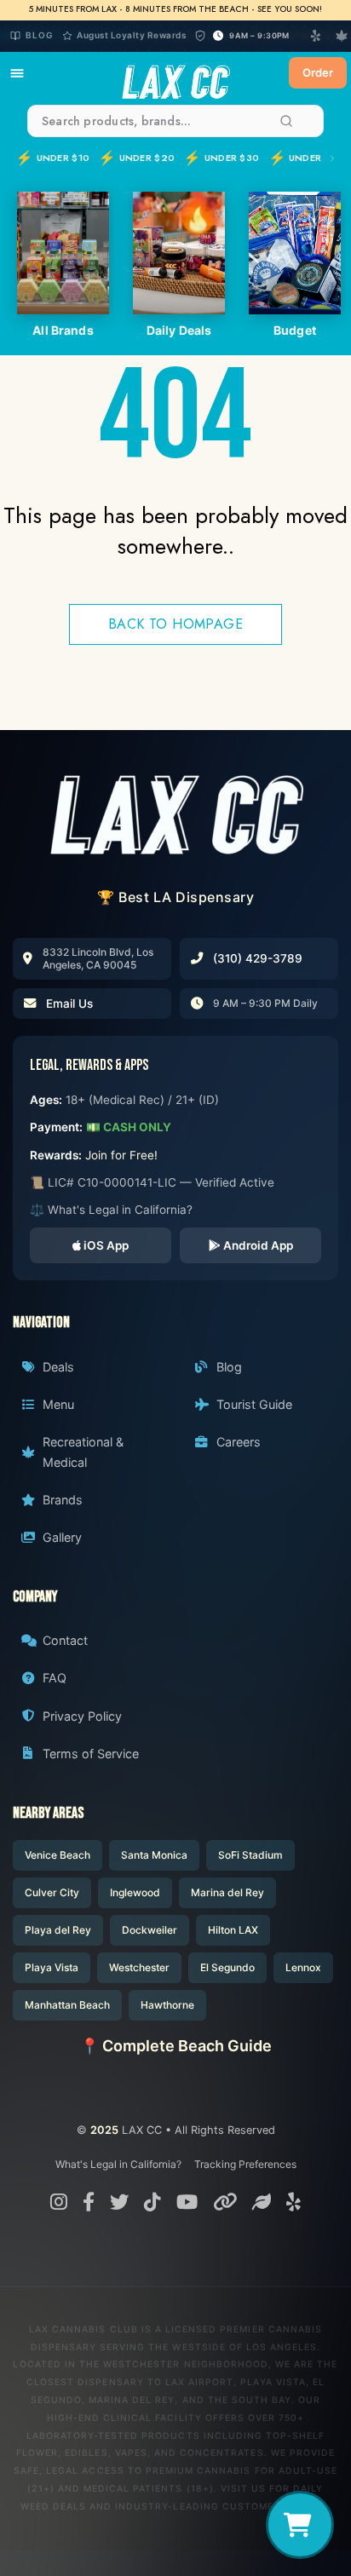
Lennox (303, 1967)
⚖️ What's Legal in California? (111, 1210)
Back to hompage (175, 624)
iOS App (105, 1245)
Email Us (69, 1003)
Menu (58, 1404)
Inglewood (135, 1892)
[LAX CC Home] (175, 814)
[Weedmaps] (262, 2202)
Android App (257, 1245)
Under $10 (52, 158)
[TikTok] (152, 2202)
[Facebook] (89, 2202)
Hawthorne (167, 2005)
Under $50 (306, 158)
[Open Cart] (300, 2525)
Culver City (52, 1892)
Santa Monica (154, 1855)
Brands (63, 1500)
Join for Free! (121, 1155)
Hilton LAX (233, 1930)
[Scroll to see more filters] (330, 158)
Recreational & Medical (83, 1452)
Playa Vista (52, 1967)
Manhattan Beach (67, 2005)
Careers (239, 1442)
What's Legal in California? (118, 2164)
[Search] (286, 121)
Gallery (62, 1537)
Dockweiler (150, 1930)
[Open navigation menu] (17, 73)
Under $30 (221, 158)
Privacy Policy (82, 1716)
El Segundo (227, 1967)
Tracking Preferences (245, 2164)
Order (318, 72)
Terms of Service (91, 1754)
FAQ (55, 1678)
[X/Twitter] (119, 2202)
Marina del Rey (227, 1892)
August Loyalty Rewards (131, 35)
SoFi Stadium (250, 1855)
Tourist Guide (254, 1404)
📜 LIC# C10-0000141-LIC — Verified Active (152, 1182)
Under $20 (136, 158)
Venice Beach (58, 1855)
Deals (58, 1367)
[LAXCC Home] (175, 73)
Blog (40, 35)
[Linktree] (225, 2202)
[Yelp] (316, 36)
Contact (65, 1640)
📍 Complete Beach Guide (176, 2046)
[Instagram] (59, 2202)
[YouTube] (187, 2202)
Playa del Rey (58, 1930)
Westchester (139, 1967)
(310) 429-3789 (258, 958)
